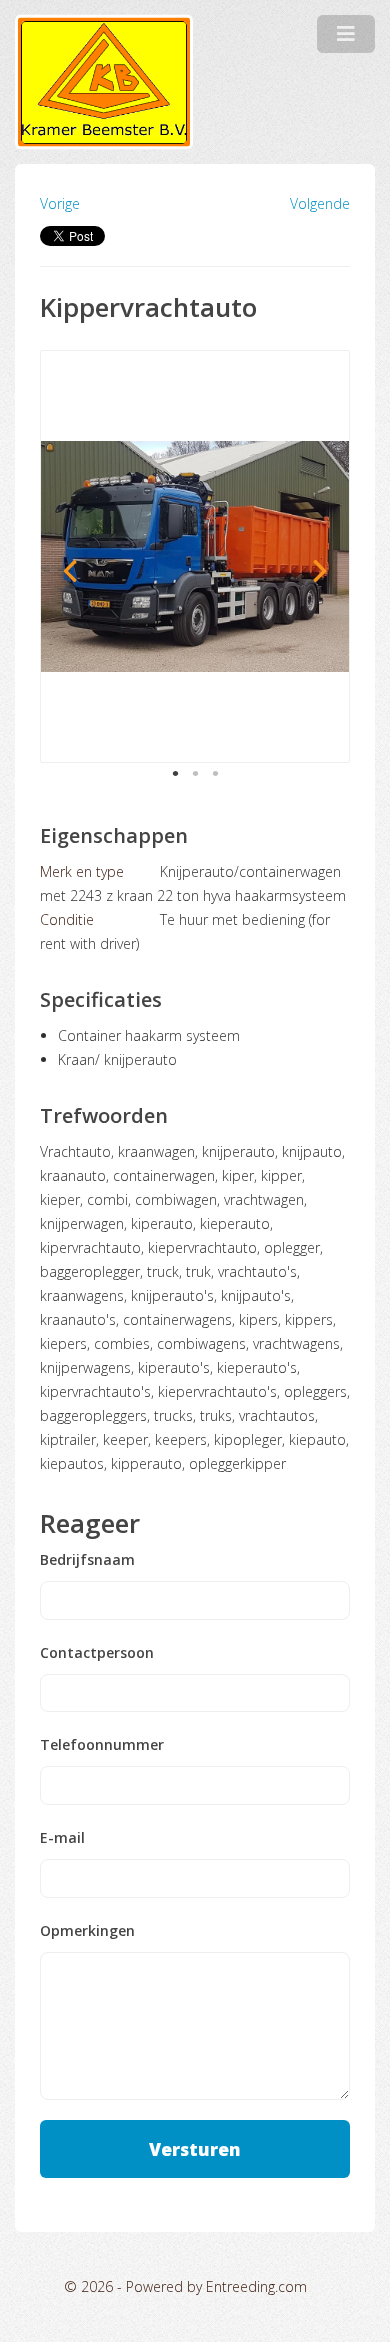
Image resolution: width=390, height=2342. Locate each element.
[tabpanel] (195, 556)
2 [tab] (195, 774)
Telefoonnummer (102, 1745)
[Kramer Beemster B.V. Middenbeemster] (104, 82)
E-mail (62, 1838)
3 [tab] (215, 774)
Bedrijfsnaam (87, 1560)
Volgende (320, 204)
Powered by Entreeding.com (216, 2286)
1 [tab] (175, 774)
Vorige (60, 203)
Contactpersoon (97, 1653)
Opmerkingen (87, 1931)
